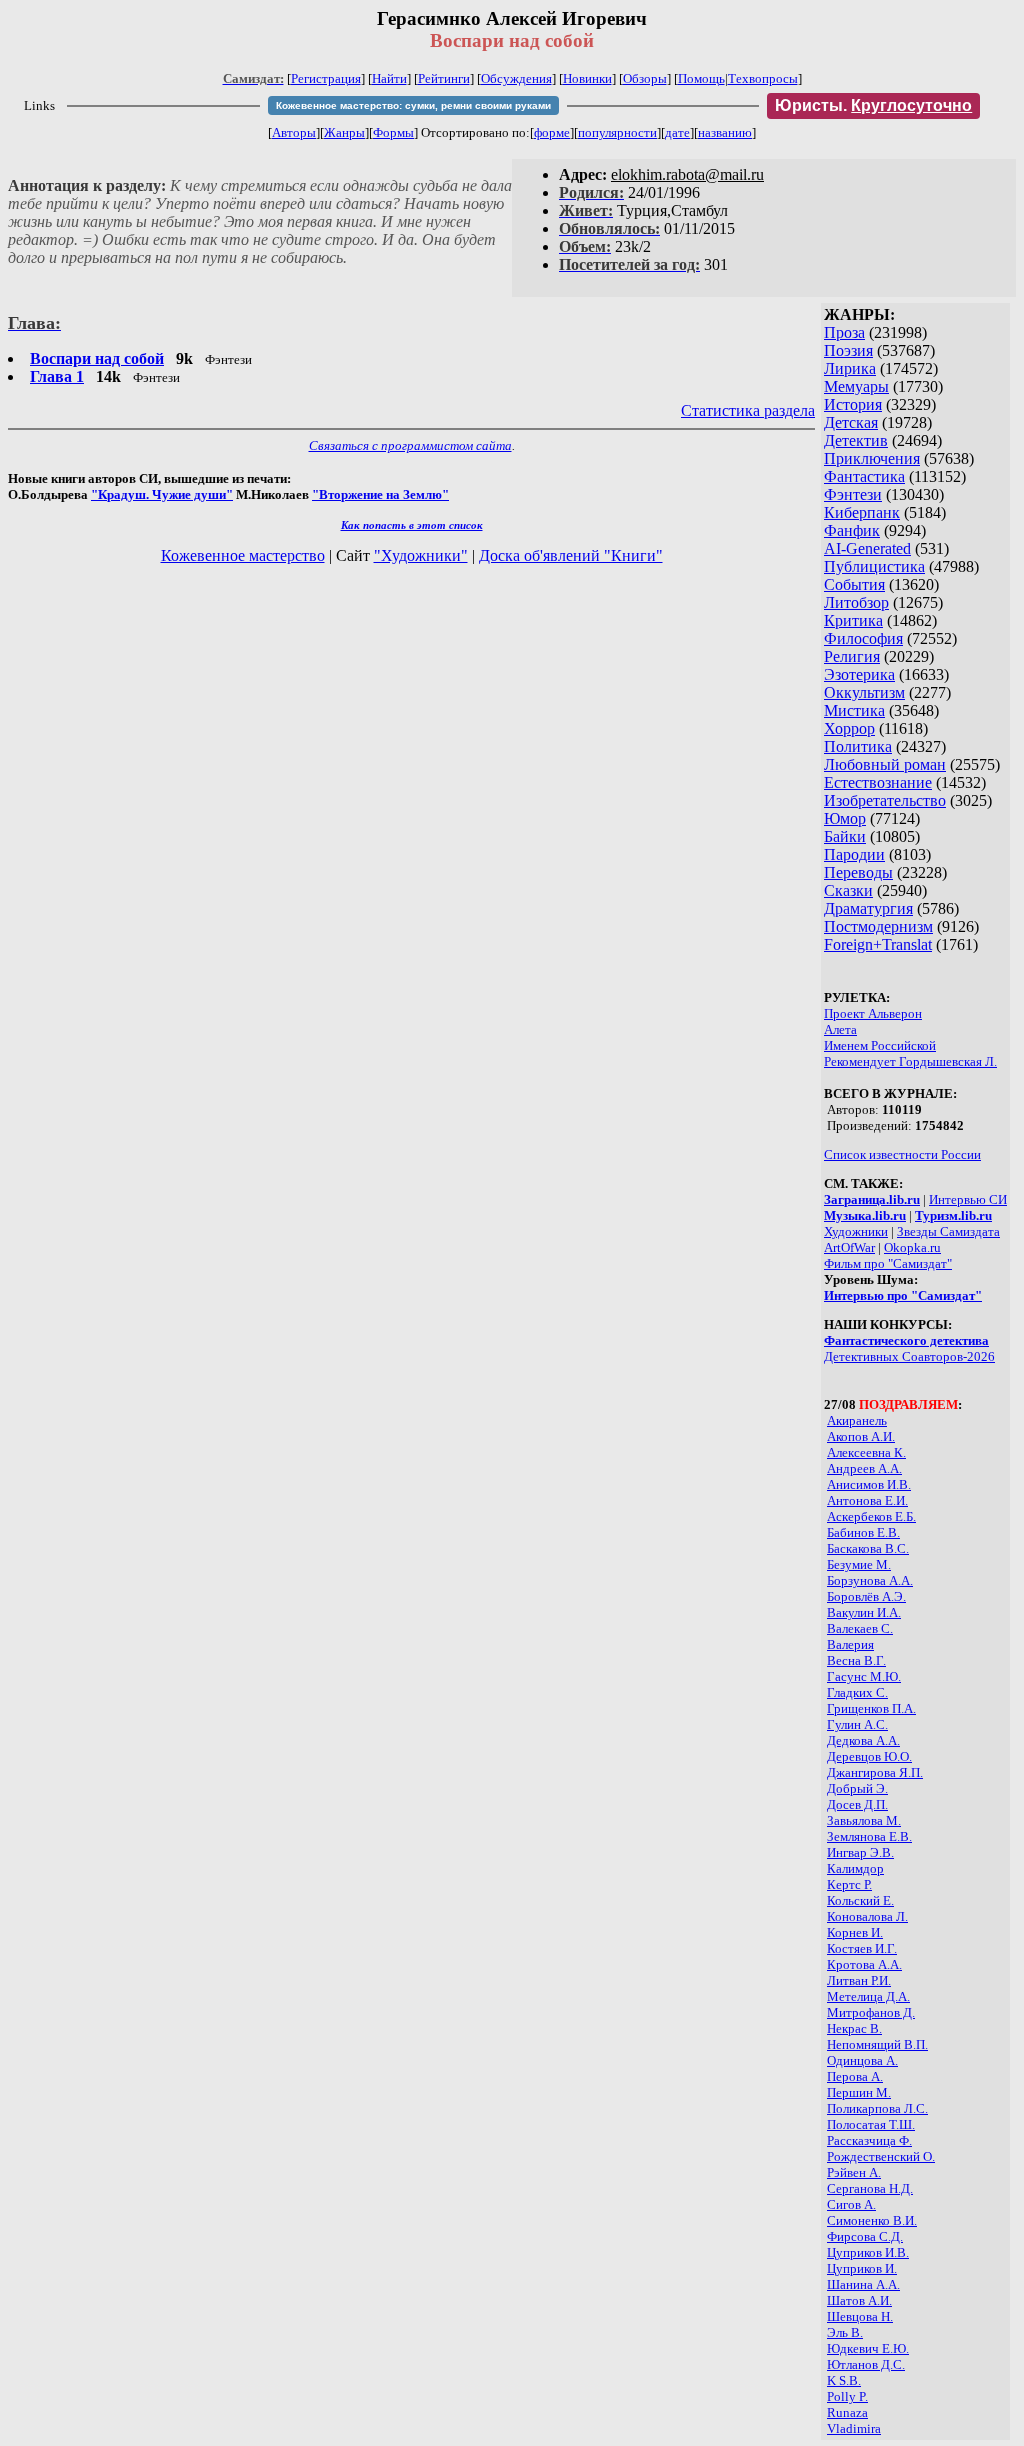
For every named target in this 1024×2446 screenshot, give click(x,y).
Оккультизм (864, 692)
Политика (858, 746)
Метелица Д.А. (868, 1996)
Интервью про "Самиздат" (903, 1295)
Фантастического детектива (906, 1340)
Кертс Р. (849, 1884)
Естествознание (878, 782)
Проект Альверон (873, 1013)
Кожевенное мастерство (243, 555)
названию (725, 132)
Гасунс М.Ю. (864, 1676)
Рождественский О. (881, 2156)
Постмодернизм (878, 926)
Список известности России (902, 1154)
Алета (840, 1029)
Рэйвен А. (854, 2172)
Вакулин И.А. (864, 1612)
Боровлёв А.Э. (866, 1596)
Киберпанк (862, 512)
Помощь (701, 78)
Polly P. (847, 2396)
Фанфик (852, 530)
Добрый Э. (857, 1788)
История (853, 404)
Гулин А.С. (857, 1724)
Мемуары (856, 386)
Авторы (294, 132)
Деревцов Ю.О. (869, 1756)
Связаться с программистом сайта (410, 445)
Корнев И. (855, 1932)
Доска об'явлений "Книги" (571, 555)
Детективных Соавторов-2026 (909, 1356)
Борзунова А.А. (870, 1580)
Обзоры (645, 78)
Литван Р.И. (859, 1980)
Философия (863, 638)
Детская (851, 422)
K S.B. (844, 2380)
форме (552, 132)
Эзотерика (859, 674)
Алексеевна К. (866, 1452)
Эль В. (845, 2332)
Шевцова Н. (860, 2316)
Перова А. (855, 2076)
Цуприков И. (862, 2268)
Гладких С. (857, 1692)
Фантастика (864, 476)
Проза (844, 332)
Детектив (856, 440)
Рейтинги (444, 78)
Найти (389, 78)
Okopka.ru (912, 1247)
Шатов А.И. (859, 2300)
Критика (853, 620)
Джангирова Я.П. (875, 1772)
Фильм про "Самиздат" (888, 1263)
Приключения (872, 458)
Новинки (587, 78)
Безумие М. (859, 1564)
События (854, 584)
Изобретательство (885, 800)
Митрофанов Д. (871, 2012)
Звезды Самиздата (948, 1231)
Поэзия (848, 350)
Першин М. (859, 2092)
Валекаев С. (860, 1628)
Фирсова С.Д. (865, 2236)
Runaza (847, 2412)
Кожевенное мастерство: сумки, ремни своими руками (413, 105)
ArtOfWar (849, 1247)
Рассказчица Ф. (869, 2140)
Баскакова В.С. (868, 1548)
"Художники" (421, 555)
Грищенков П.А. (871, 1708)
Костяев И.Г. (862, 1948)
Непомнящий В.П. (877, 2044)
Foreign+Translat (878, 944)
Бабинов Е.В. (863, 1532)
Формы (393, 132)
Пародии (854, 854)
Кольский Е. (860, 1900)
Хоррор (849, 728)
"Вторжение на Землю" (380, 494)
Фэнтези (853, 494)
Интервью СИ (968, 1199)
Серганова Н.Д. (870, 2188)
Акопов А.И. (861, 1436)
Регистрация (326, 78)
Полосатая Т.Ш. (871, 2124)
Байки (845, 836)
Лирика (850, 368)
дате (677, 132)
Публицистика (874, 566)
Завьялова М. (864, 1820)
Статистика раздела (748, 410)
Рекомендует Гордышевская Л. (910, 1061)
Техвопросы (763, 78)
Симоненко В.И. (872, 2220)
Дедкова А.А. (863, 1740)
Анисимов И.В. (869, 1484)
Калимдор (855, 1868)
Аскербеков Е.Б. (871, 1516)
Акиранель (857, 1420)
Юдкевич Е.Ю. (868, 2348)
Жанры (344, 132)
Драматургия (868, 908)
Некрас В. (854, 2028)
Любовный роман (885, 764)
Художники (856, 1231)
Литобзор (856, 602)
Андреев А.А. (864, 1468)
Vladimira (854, 2428)
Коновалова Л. (867, 1916)
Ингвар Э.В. (860, 1852)
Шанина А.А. (863, 2284)
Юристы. (873, 105)
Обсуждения (516, 78)
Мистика (854, 710)
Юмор (845, 818)
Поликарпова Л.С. (877, 2108)
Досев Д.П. (857, 1804)
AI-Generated (867, 548)
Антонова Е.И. (867, 1500)
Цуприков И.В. (868, 2252)
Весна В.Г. (856, 1660)
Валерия (850, 1644)
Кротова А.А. (864, 1964)
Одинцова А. (862, 2060)
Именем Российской (880, 1045)
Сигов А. (851, 2204)
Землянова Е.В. (869, 1836)
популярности (617, 132)
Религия (852, 656)
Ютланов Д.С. (866, 2364)
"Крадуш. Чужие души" (162, 494)
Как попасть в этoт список (412, 525)
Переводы (858, 872)
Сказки (848, 890)
